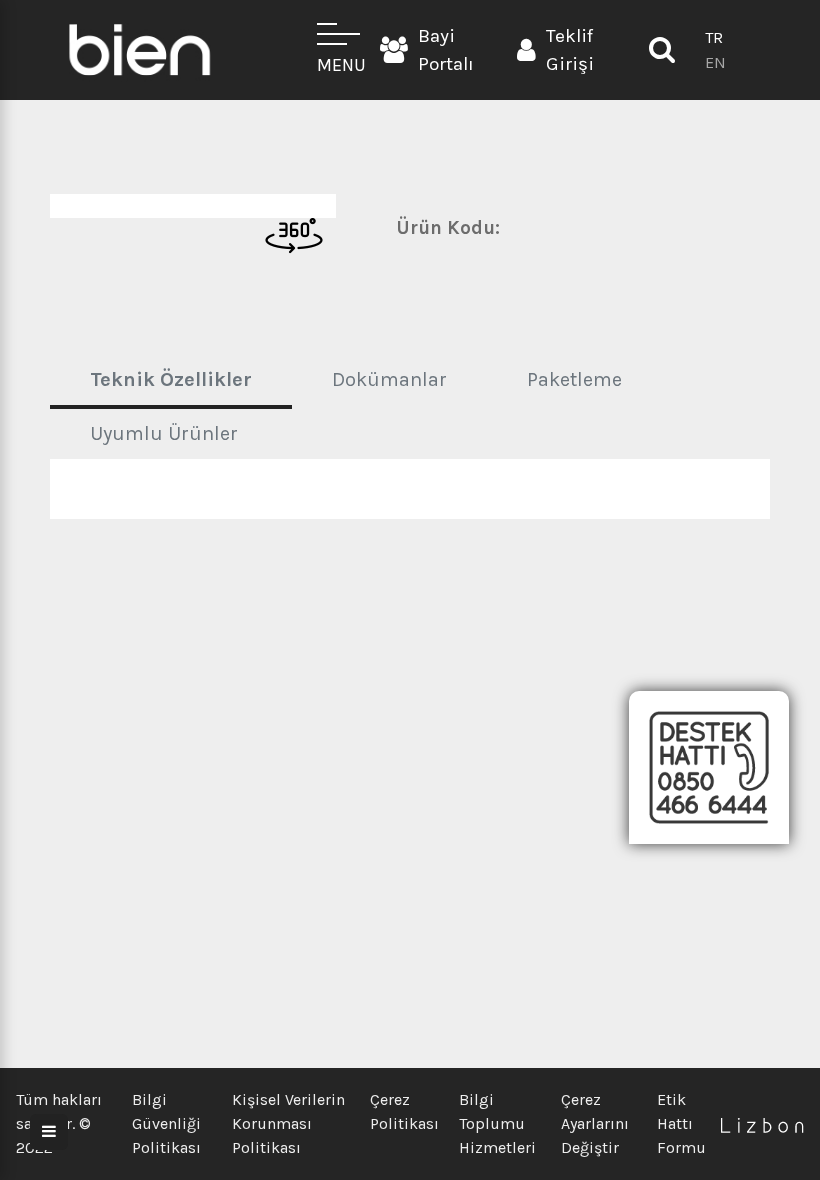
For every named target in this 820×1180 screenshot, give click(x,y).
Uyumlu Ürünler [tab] (164, 433)
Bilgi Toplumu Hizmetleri (497, 1123)
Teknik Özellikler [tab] (171, 379)
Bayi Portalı (446, 50)
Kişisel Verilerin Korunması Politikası (288, 1123)
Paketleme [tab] (574, 379)
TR (714, 37)
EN (715, 62)
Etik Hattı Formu (681, 1123)
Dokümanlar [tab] (389, 379)
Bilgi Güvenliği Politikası (166, 1123)
